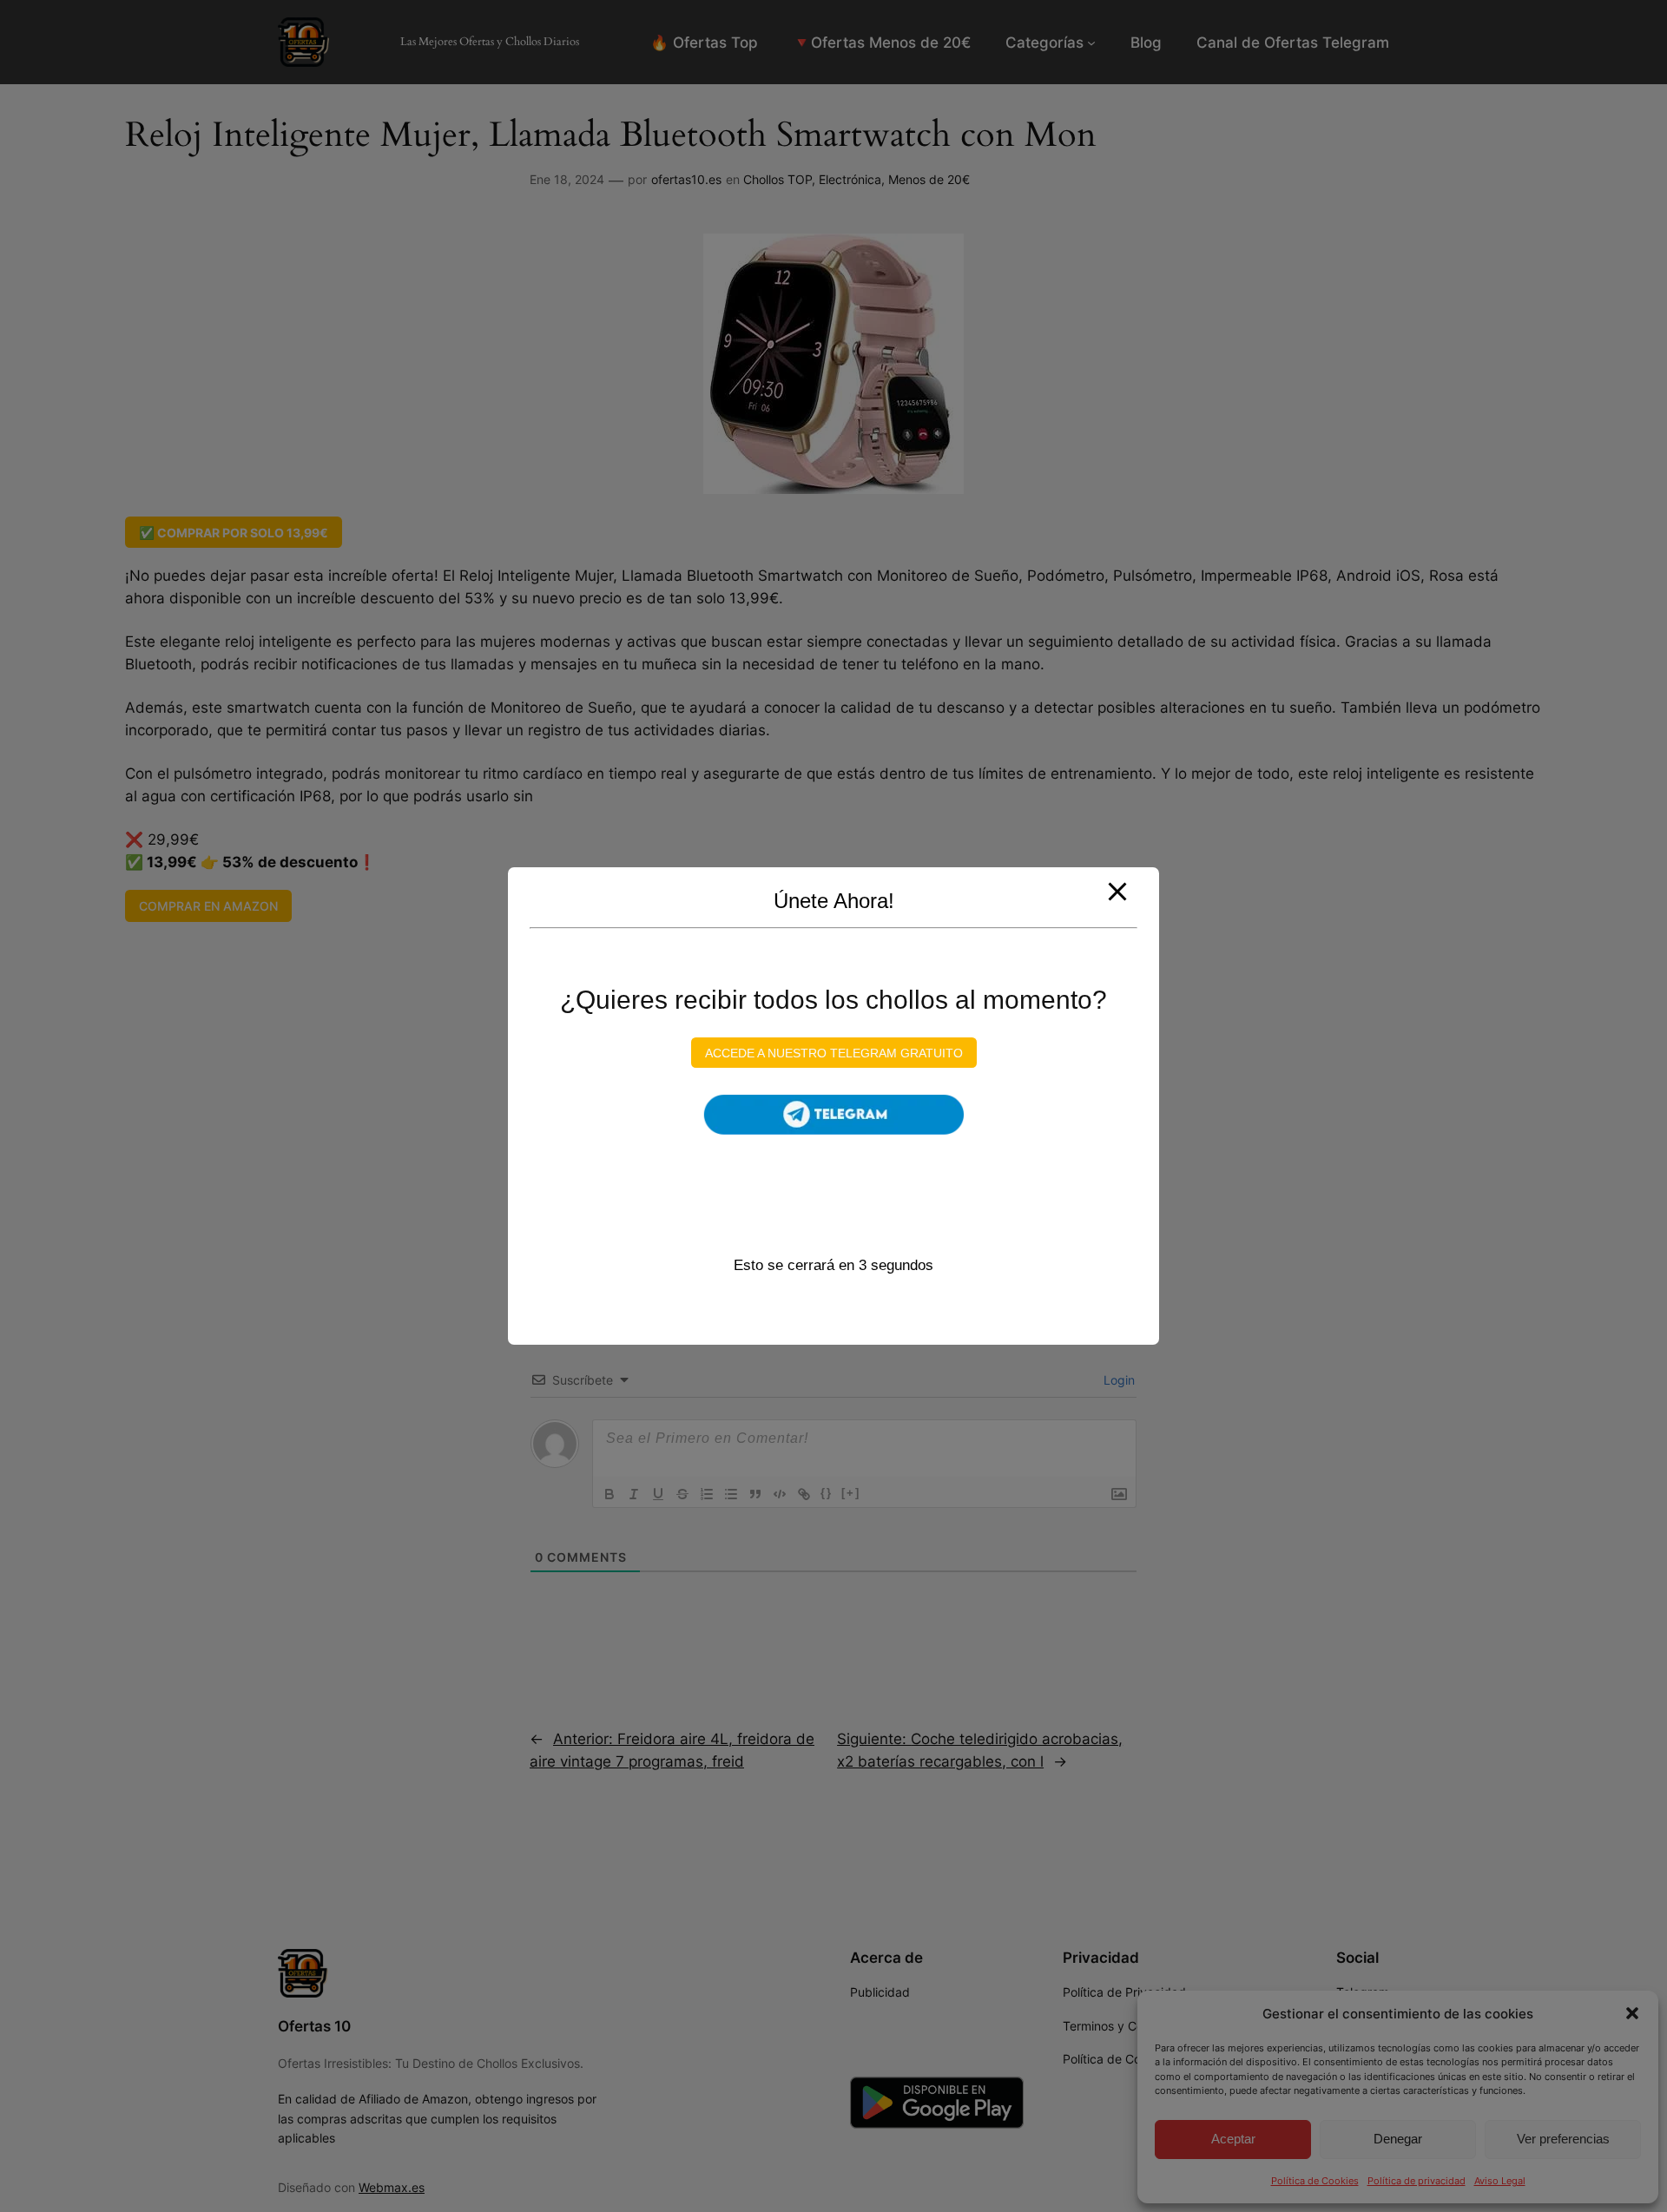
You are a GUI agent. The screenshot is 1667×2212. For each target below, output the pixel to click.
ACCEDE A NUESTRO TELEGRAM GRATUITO (834, 1052)
